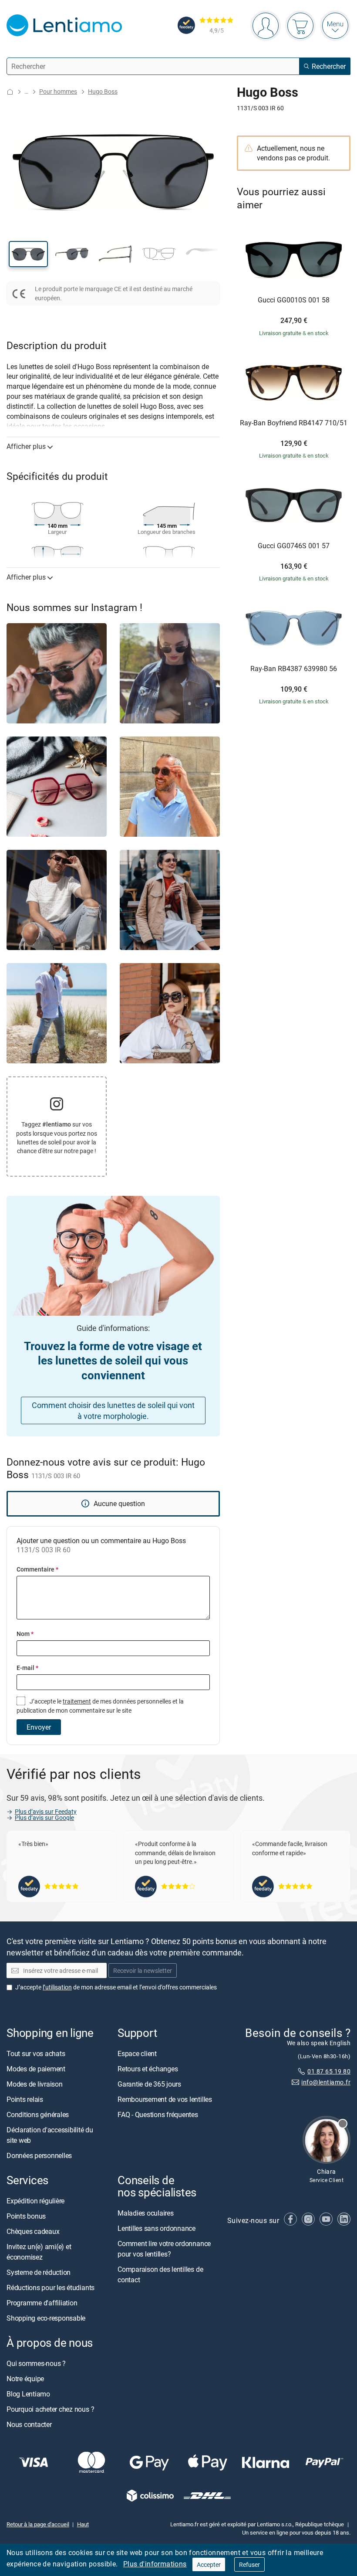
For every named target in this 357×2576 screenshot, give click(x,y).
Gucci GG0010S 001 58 (294, 300)
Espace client (137, 2053)
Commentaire (37, 1569)
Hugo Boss (103, 91)
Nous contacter (29, 2425)
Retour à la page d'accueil (38, 2525)
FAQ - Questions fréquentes (158, 2114)
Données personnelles (39, 2155)
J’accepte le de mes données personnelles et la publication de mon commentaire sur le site (100, 1705)
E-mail (27, 1668)
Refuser (249, 2564)
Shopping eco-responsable (46, 2318)
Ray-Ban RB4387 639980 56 (294, 669)
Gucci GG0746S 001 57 (294, 546)
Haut (83, 2525)
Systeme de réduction (39, 2272)
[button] (28, 254)
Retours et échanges (148, 2069)
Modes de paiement (36, 2069)
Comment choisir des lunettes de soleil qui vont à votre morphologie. (113, 1410)
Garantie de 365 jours (149, 2084)
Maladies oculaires (146, 2213)
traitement (77, 1701)
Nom (25, 1634)
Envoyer (39, 1727)
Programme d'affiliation (42, 2303)
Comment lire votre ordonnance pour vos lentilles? (164, 2249)
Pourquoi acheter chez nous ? (50, 2410)
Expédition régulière (35, 2201)
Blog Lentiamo (28, 2394)
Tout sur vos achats (36, 2053)
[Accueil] (10, 92)
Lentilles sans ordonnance (157, 2229)
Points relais (25, 2099)
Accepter (209, 2564)
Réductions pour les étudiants (51, 2288)
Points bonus (26, 2216)
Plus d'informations (155, 2564)
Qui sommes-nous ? (36, 2364)
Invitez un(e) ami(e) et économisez (39, 2252)
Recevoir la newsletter (143, 1970)
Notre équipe (25, 2379)
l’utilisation (57, 1987)
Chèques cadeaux (33, 2231)
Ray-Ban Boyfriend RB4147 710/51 (294, 423)
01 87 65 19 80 (329, 2071)
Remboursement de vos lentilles (165, 2099)
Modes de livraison (35, 2084)
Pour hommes (58, 91)
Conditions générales (38, 2114)
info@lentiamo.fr (326, 2082)
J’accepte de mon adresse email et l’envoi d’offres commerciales (116, 1987)
